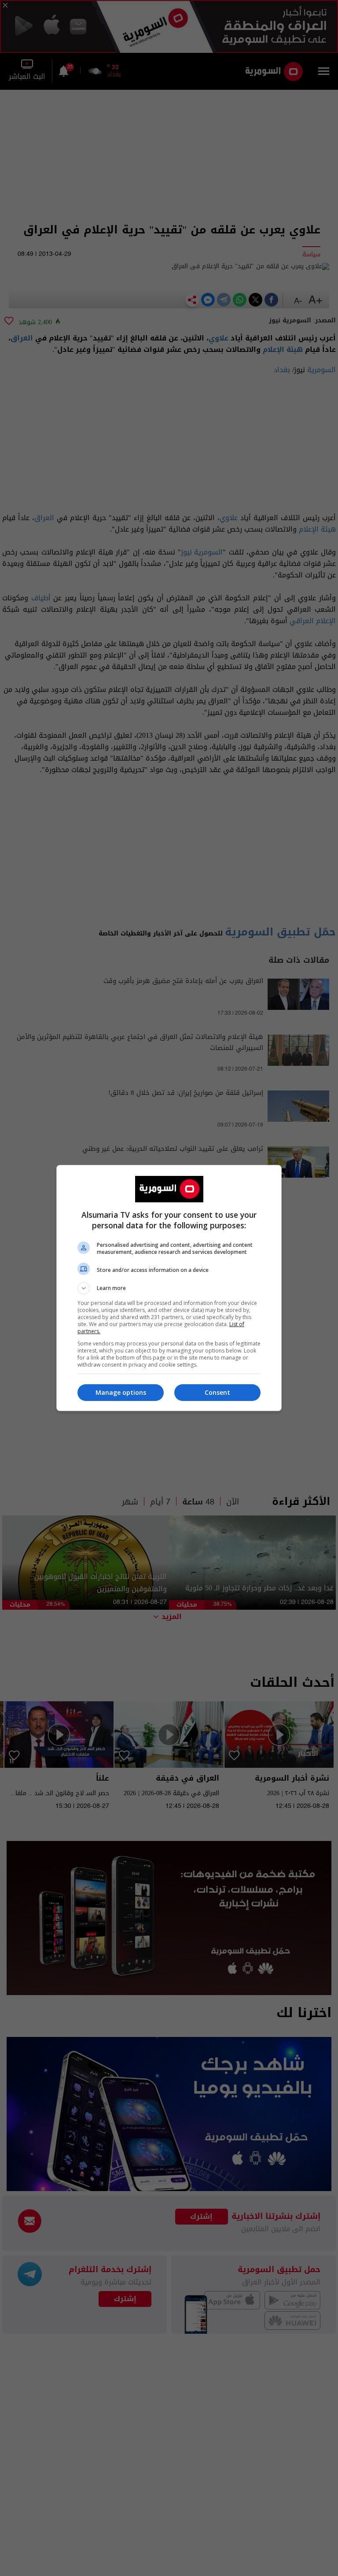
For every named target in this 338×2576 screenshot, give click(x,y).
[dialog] (169, 1288)
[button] (169, 1288)
